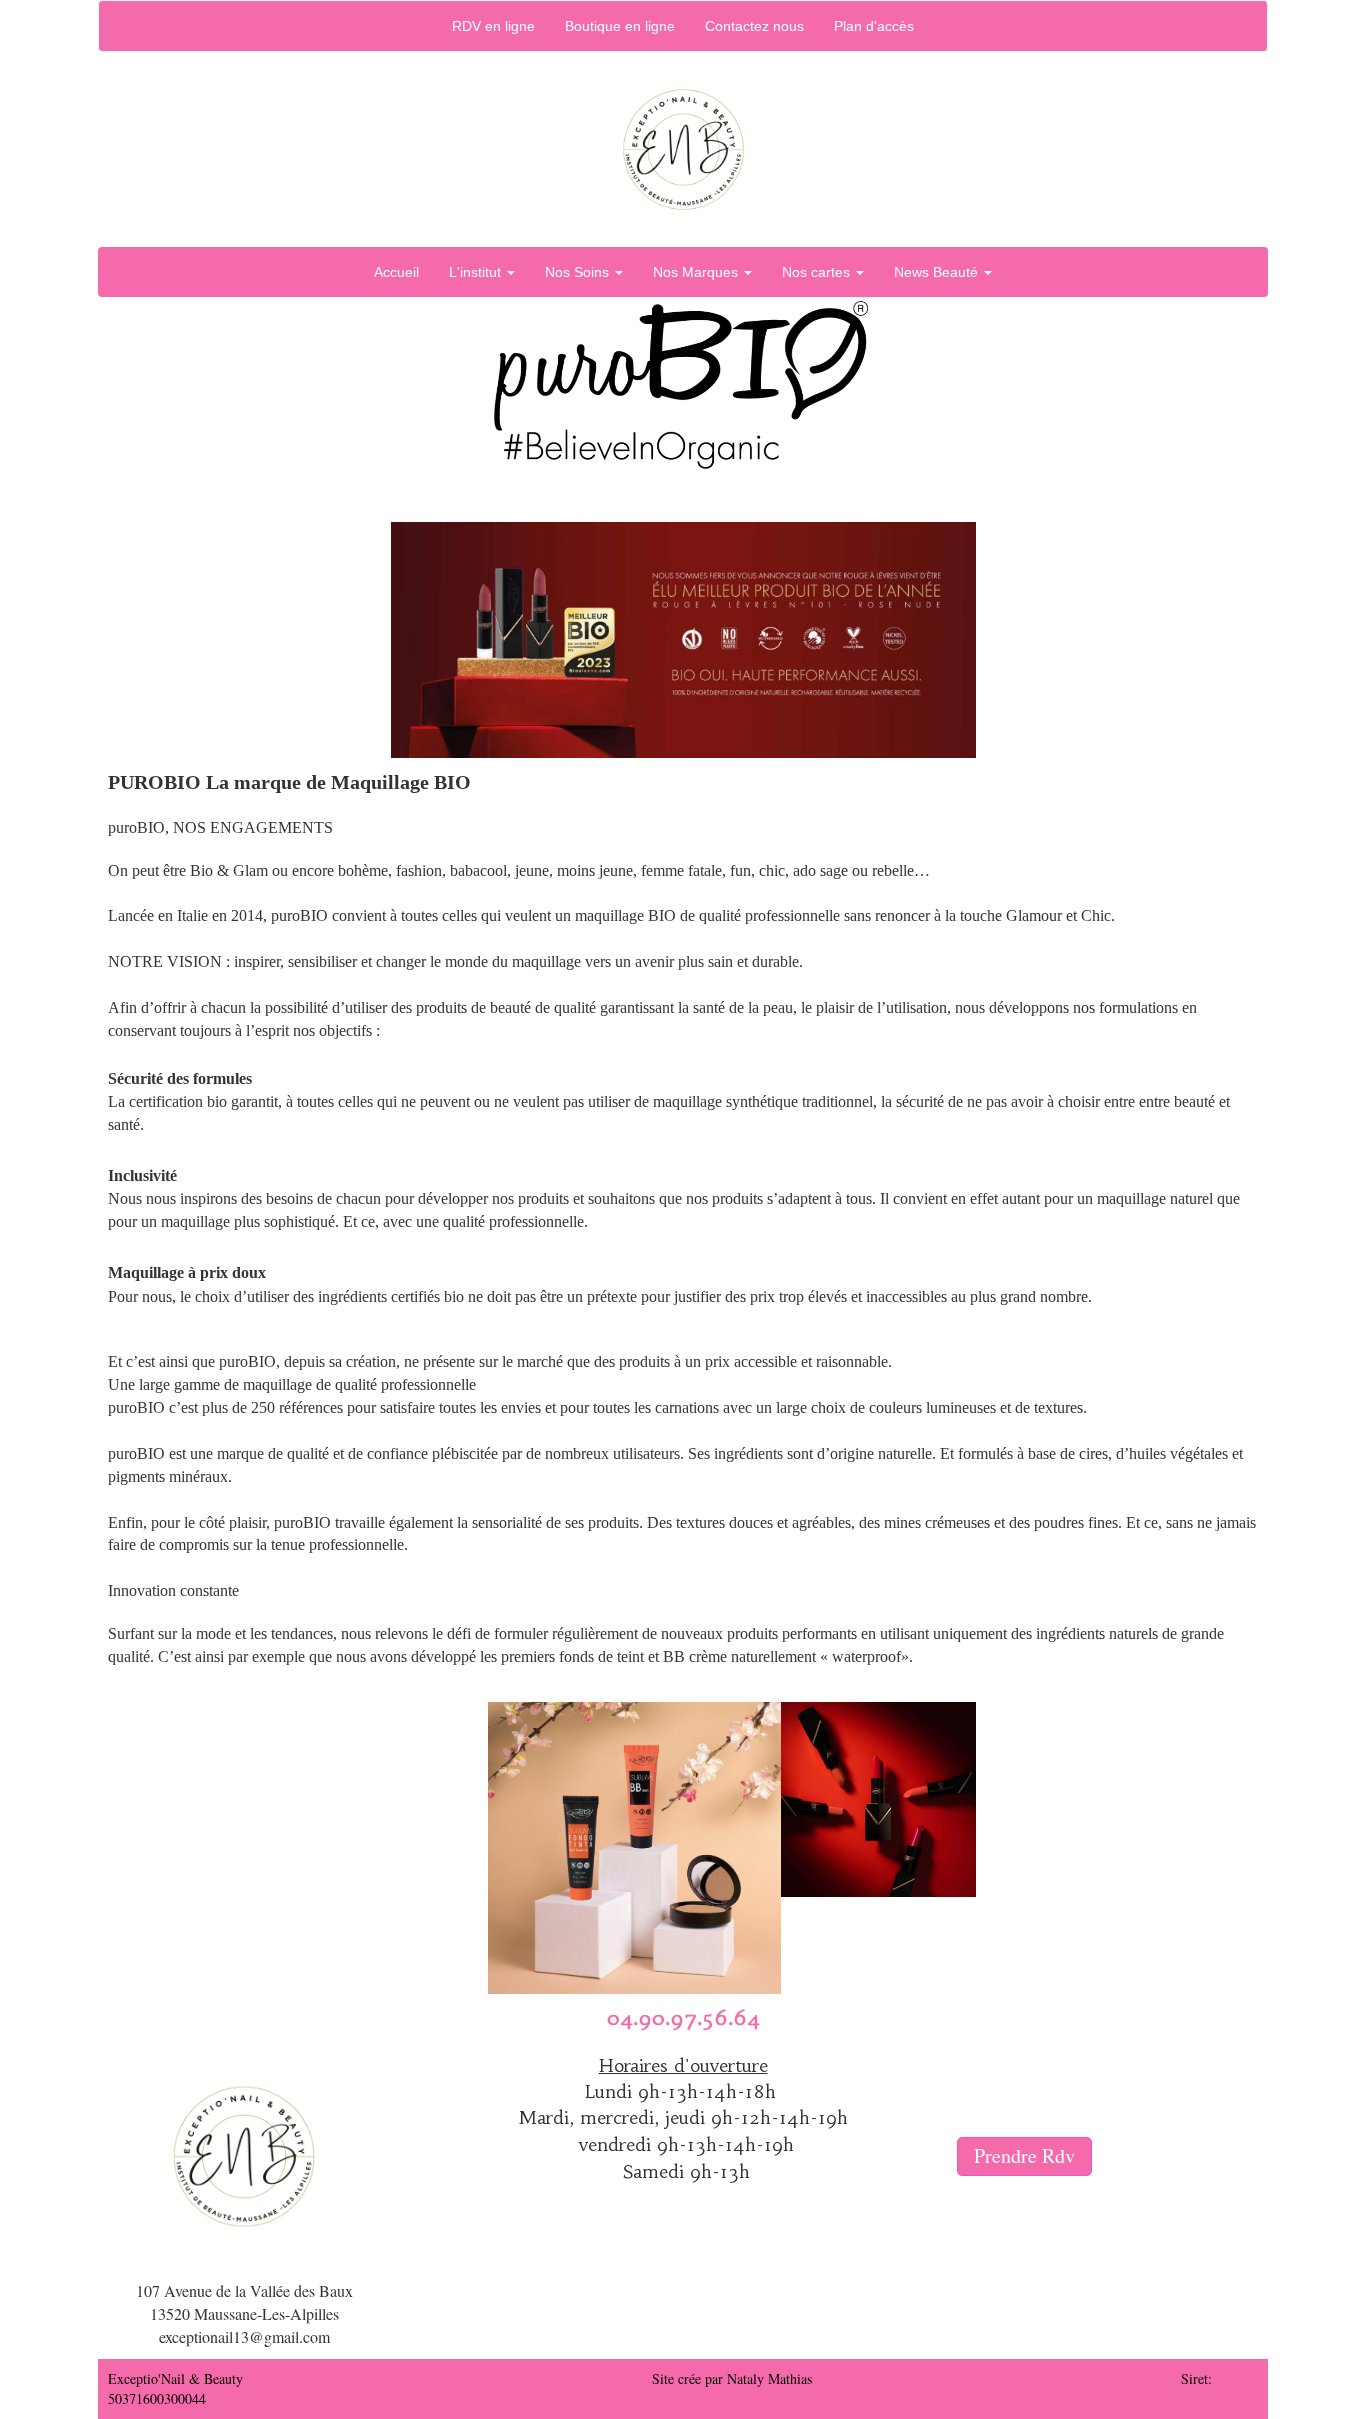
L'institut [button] (477, 272)
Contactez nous (754, 26)
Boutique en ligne (620, 26)
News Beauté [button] (938, 272)
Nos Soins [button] (579, 272)
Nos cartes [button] (818, 272)
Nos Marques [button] (697, 272)
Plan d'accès (874, 26)
